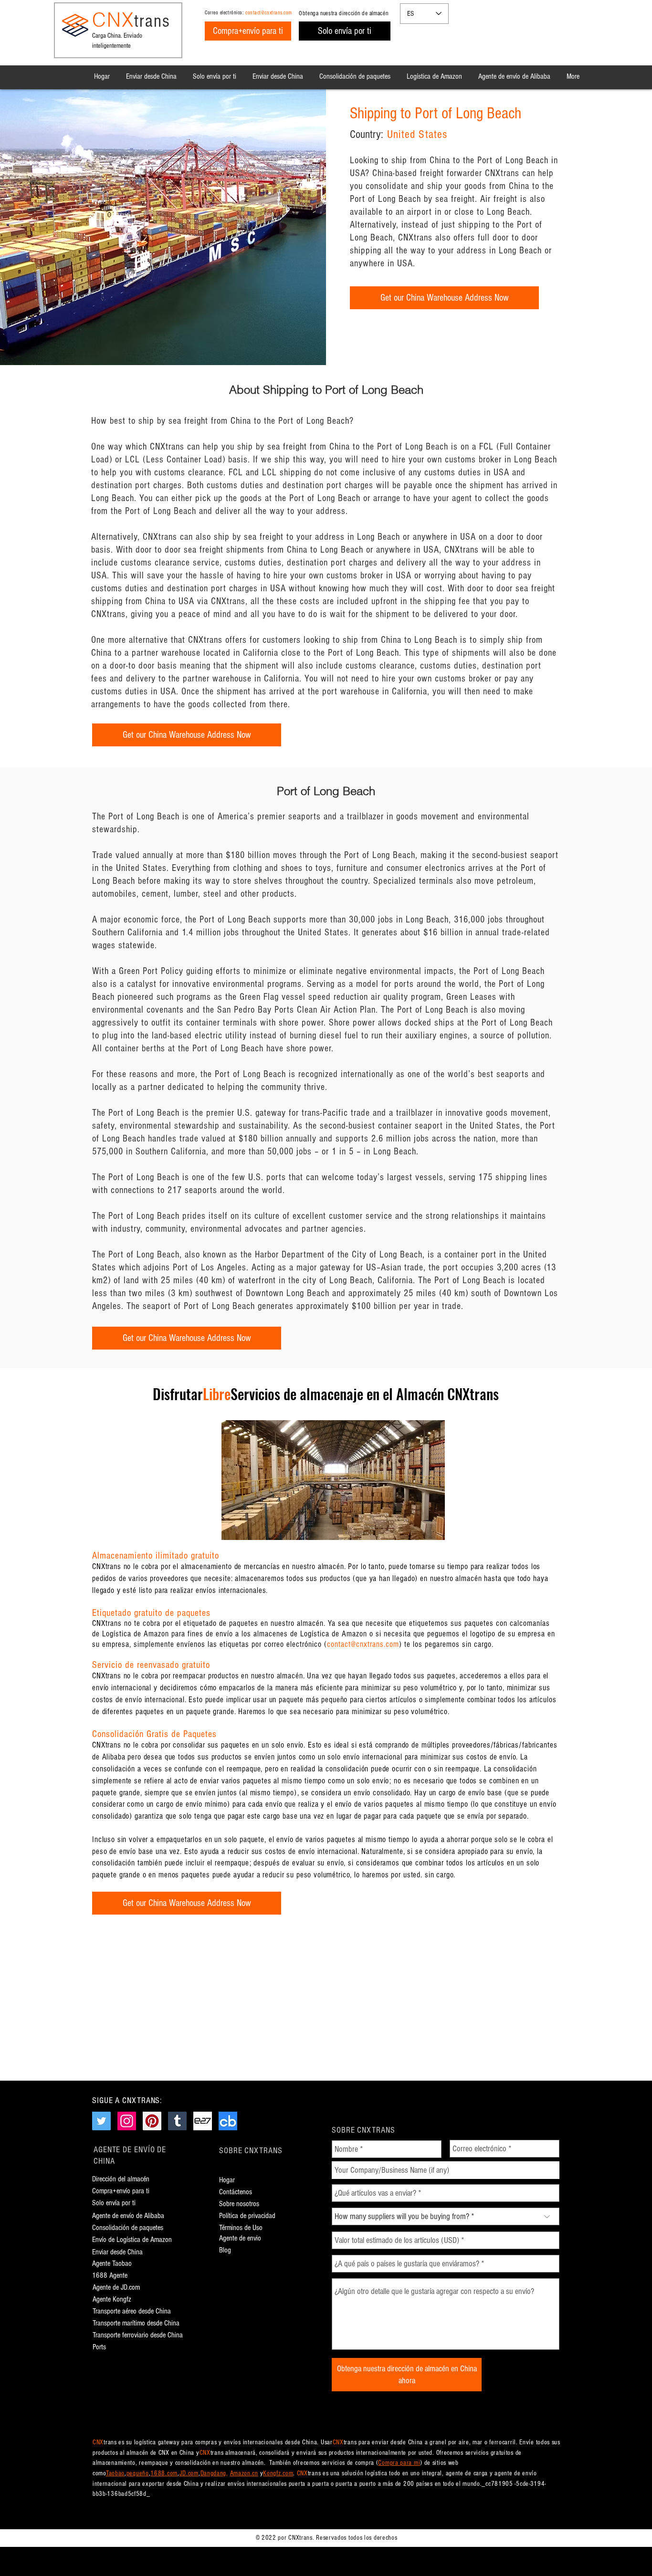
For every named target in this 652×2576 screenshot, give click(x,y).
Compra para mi (399, 2463)
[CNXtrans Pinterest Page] (152, 2121)
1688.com (164, 2473)
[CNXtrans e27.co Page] (203, 2121)
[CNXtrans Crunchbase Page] (228, 2121)
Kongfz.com (278, 2473)
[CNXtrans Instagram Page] (127, 2121)
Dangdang (214, 2473)
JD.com (189, 2473)
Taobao (115, 2473)
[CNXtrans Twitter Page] (101, 2121)
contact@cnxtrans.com (269, 13)
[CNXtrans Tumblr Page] (177, 2121)
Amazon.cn (244, 2473)
